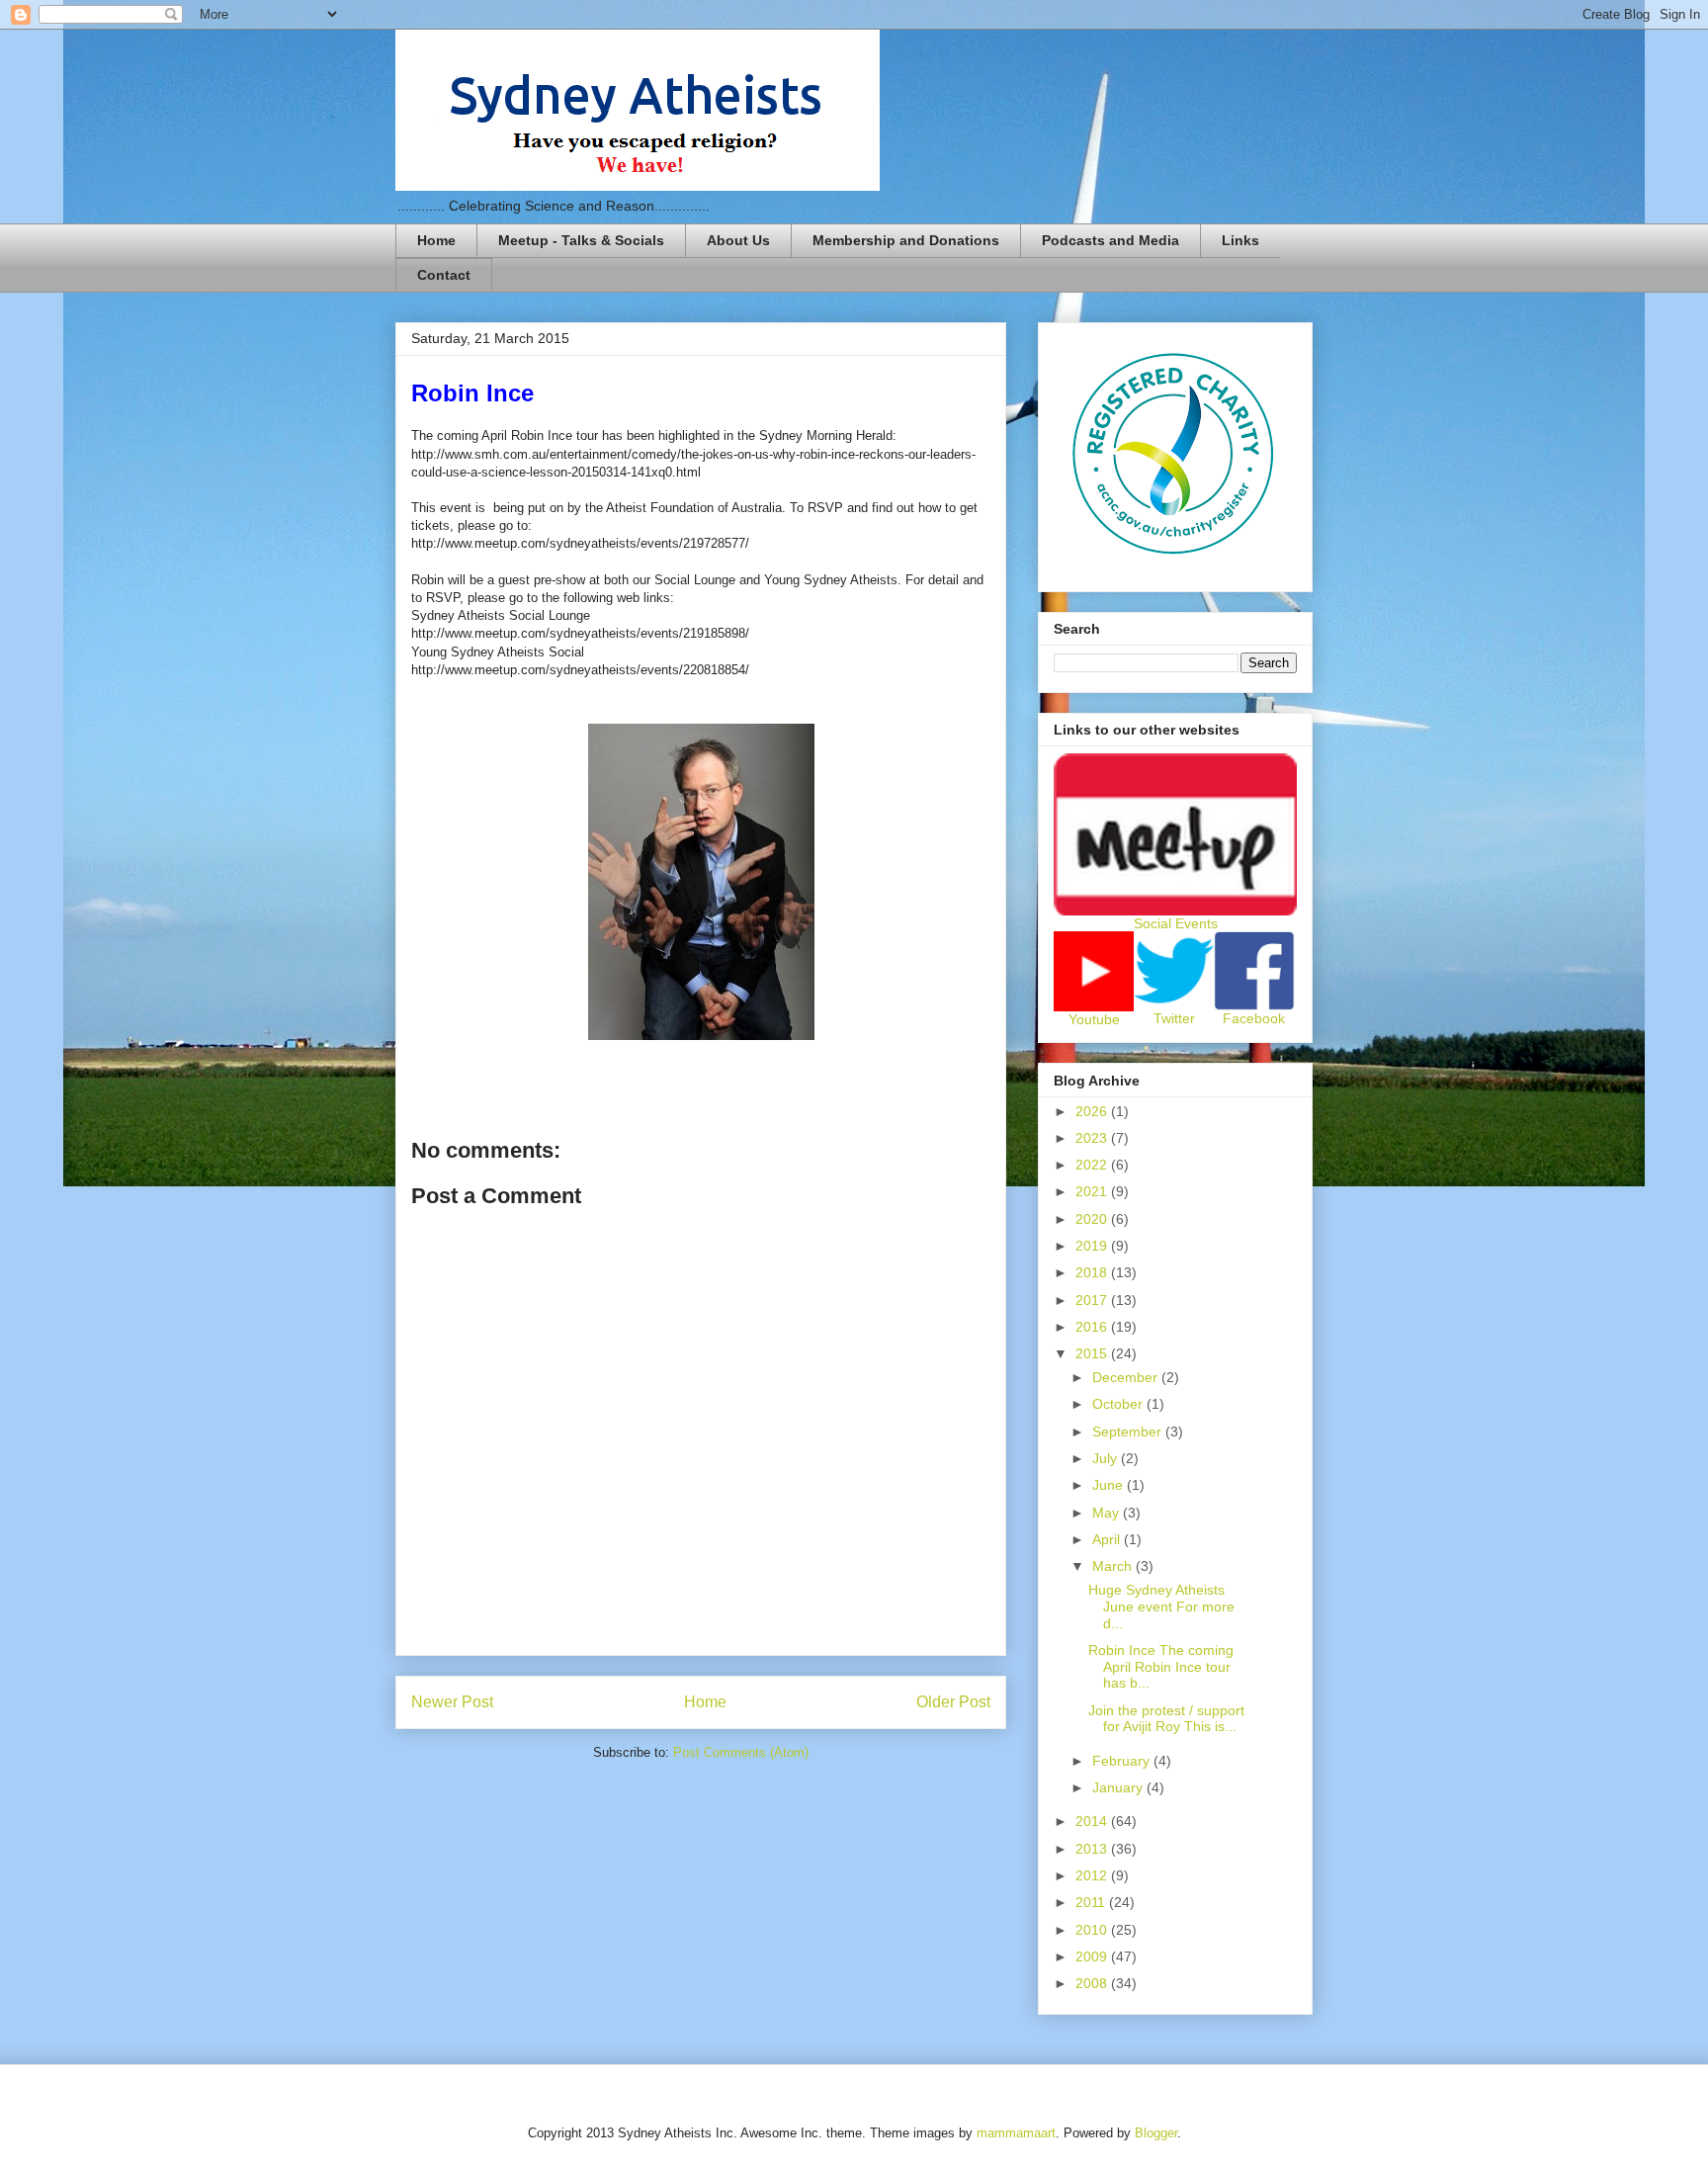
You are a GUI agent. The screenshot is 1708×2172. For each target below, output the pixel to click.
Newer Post (452, 1702)
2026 (1093, 1111)
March (1114, 1566)
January (1119, 1787)
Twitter (1174, 1018)
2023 (1093, 1138)
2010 (1093, 1930)
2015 (1093, 1353)
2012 (1093, 1875)
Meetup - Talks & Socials (581, 240)
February (1123, 1761)
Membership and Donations (906, 240)
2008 (1093, 1983)
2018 (1093, 1272)
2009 (1093, 1956)
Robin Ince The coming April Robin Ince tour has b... (1161, 1667)
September (1129, 1432)
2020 (1093, 1219)
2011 (1092, 1902)
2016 (1093, 1327)
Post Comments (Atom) (741, 1752)
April (1108, 1539)
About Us (738, 240)
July (1107, 1458)
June (1110, 1485)
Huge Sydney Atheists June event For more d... (1161, 1607)
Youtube (1094, 1019)
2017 (1093, 1300)
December (1127, 1377)
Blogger (1156, 2133)
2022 (1093, 1165)
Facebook (1254, 1018)
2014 (1093, 1821)
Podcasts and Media (1110, 240)
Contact (444, 275)
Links (1240, 240)
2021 (1093, 1191)
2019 (1093, 1246)
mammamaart (1016, 2133)
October (1119, 1404)
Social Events (1176, 923)
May (1108, 1513)
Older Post (953, 1702)
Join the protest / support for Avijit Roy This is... (1166, 1719)
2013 (1093, 1849)
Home (436, 240)
